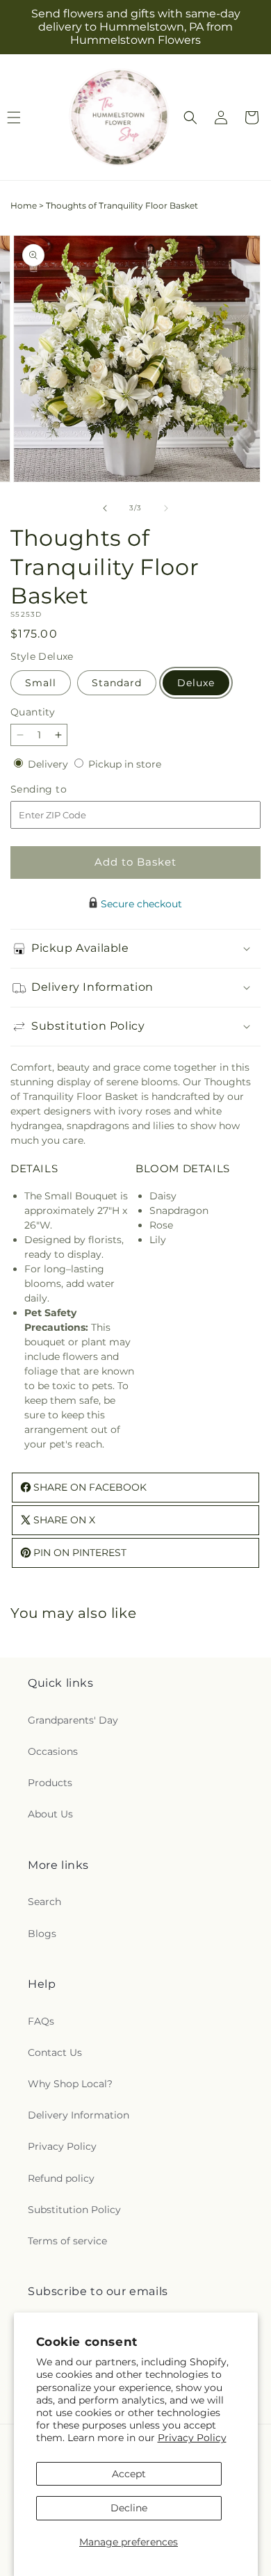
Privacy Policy (192, 2438)
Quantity (33, 712)
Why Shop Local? (70, 2084)
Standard (117, 683)
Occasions (53, 1751)
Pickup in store (125, 764)
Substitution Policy (74, 2210)
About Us (50, 1814)
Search (44, 1902)
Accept (129, 2474)
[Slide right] (166, 508)
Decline (129, 2508)
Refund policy (61, 2178)
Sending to (59, 789)
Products (50, 1783)
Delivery (49, 764)
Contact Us (55, 2052)
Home (24, 205)
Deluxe (196, 683)
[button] (190, 118)
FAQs (41, 2021)
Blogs (42, 1934)
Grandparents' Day (73, 1720)
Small (41, 683)
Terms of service (67, 2241)
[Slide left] (105, 508)
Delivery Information (79, 2115)
